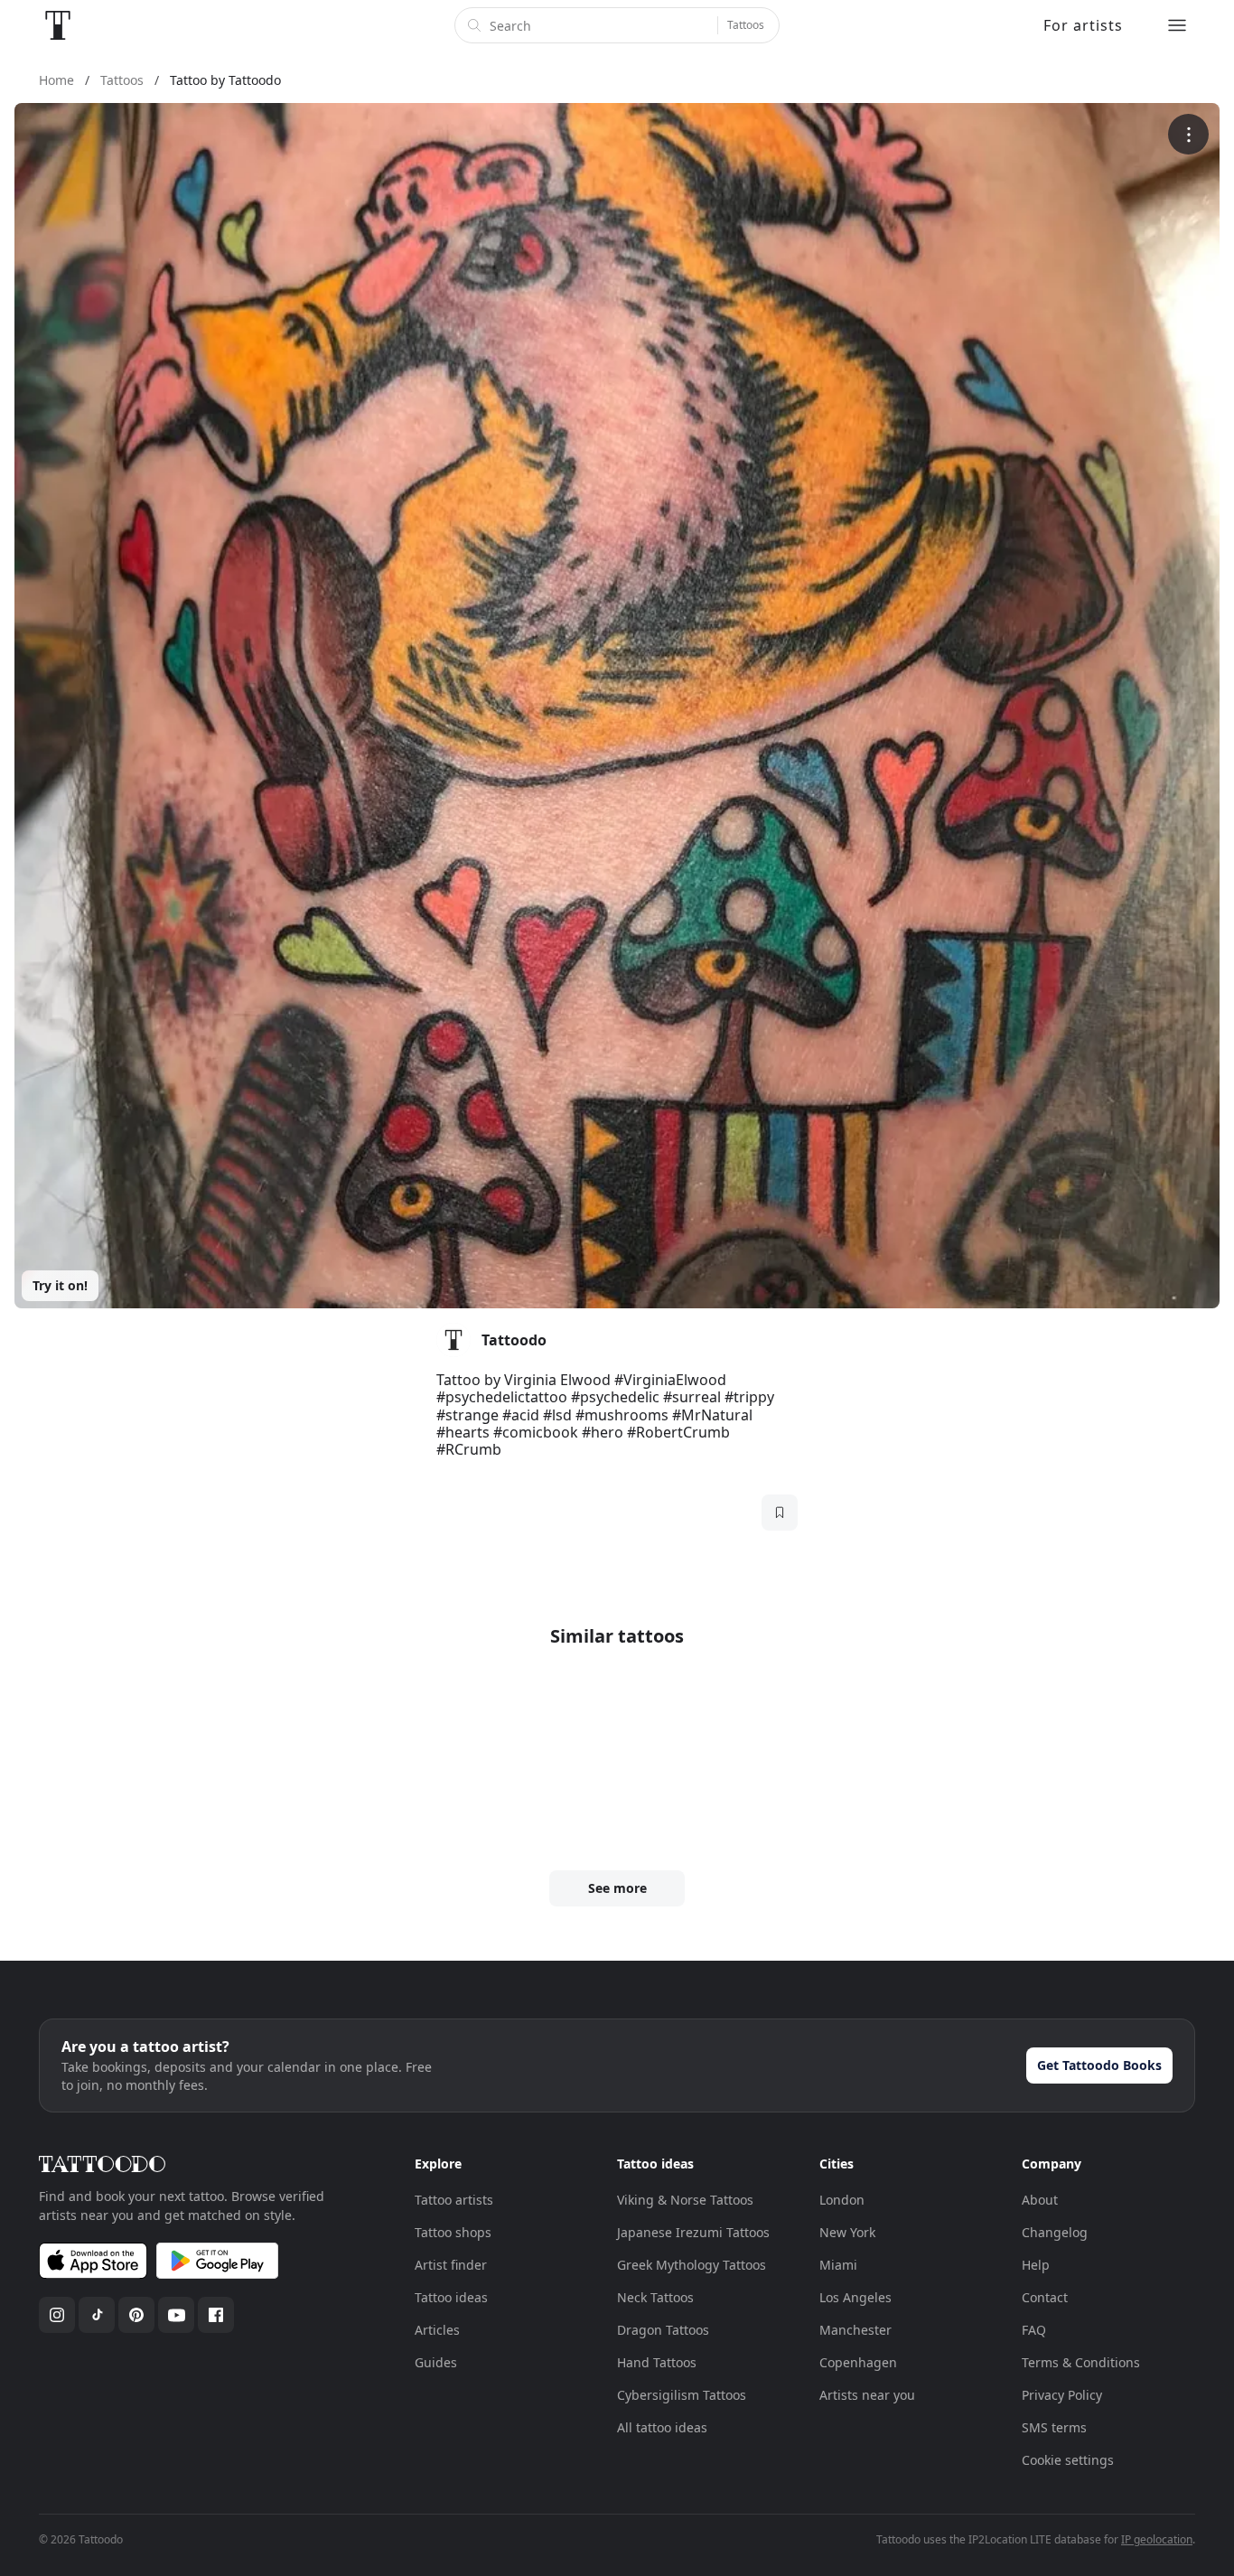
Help (1036, 2265)
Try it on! (60, 1285)
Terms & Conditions (1081, 2362)
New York (847, 2232)
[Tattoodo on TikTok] (97, 2315)
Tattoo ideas (451, 2297)
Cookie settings (1068, 2460)
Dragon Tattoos (663, 2330)
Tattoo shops (453, 2232)
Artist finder (451, 2265)
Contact (1045, 2297)
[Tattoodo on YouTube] (176, 2315)
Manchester (855, 2330)
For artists (1083, 25)
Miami (838, 2265)
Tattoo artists (454, 2200)
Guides (436, 2362)
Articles (437, 2330)
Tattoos (746, 25)
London (842, 2200)
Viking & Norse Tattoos (685, 2200)
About (1040, 2200)
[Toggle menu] (1177, 25)
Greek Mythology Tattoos (692, 2265)
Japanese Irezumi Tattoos (693, 2232)
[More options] (1188, 134)
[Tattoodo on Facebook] (216, 2315)
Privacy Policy (1062, 2395)
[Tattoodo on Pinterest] (136, 2315)
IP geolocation (1157, 2539)
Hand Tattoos (657, 2362)
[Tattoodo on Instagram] (57, 2315)
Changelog (1055, 2232)
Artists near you (867, 2395)
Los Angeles (855, 2297)
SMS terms (1054, 2427)
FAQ (1034, 2330)
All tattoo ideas (662, 2427)
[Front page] (58, 25)
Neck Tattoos (655, 2297)
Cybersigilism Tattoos (682, 2395)
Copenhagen (858, 2362)
